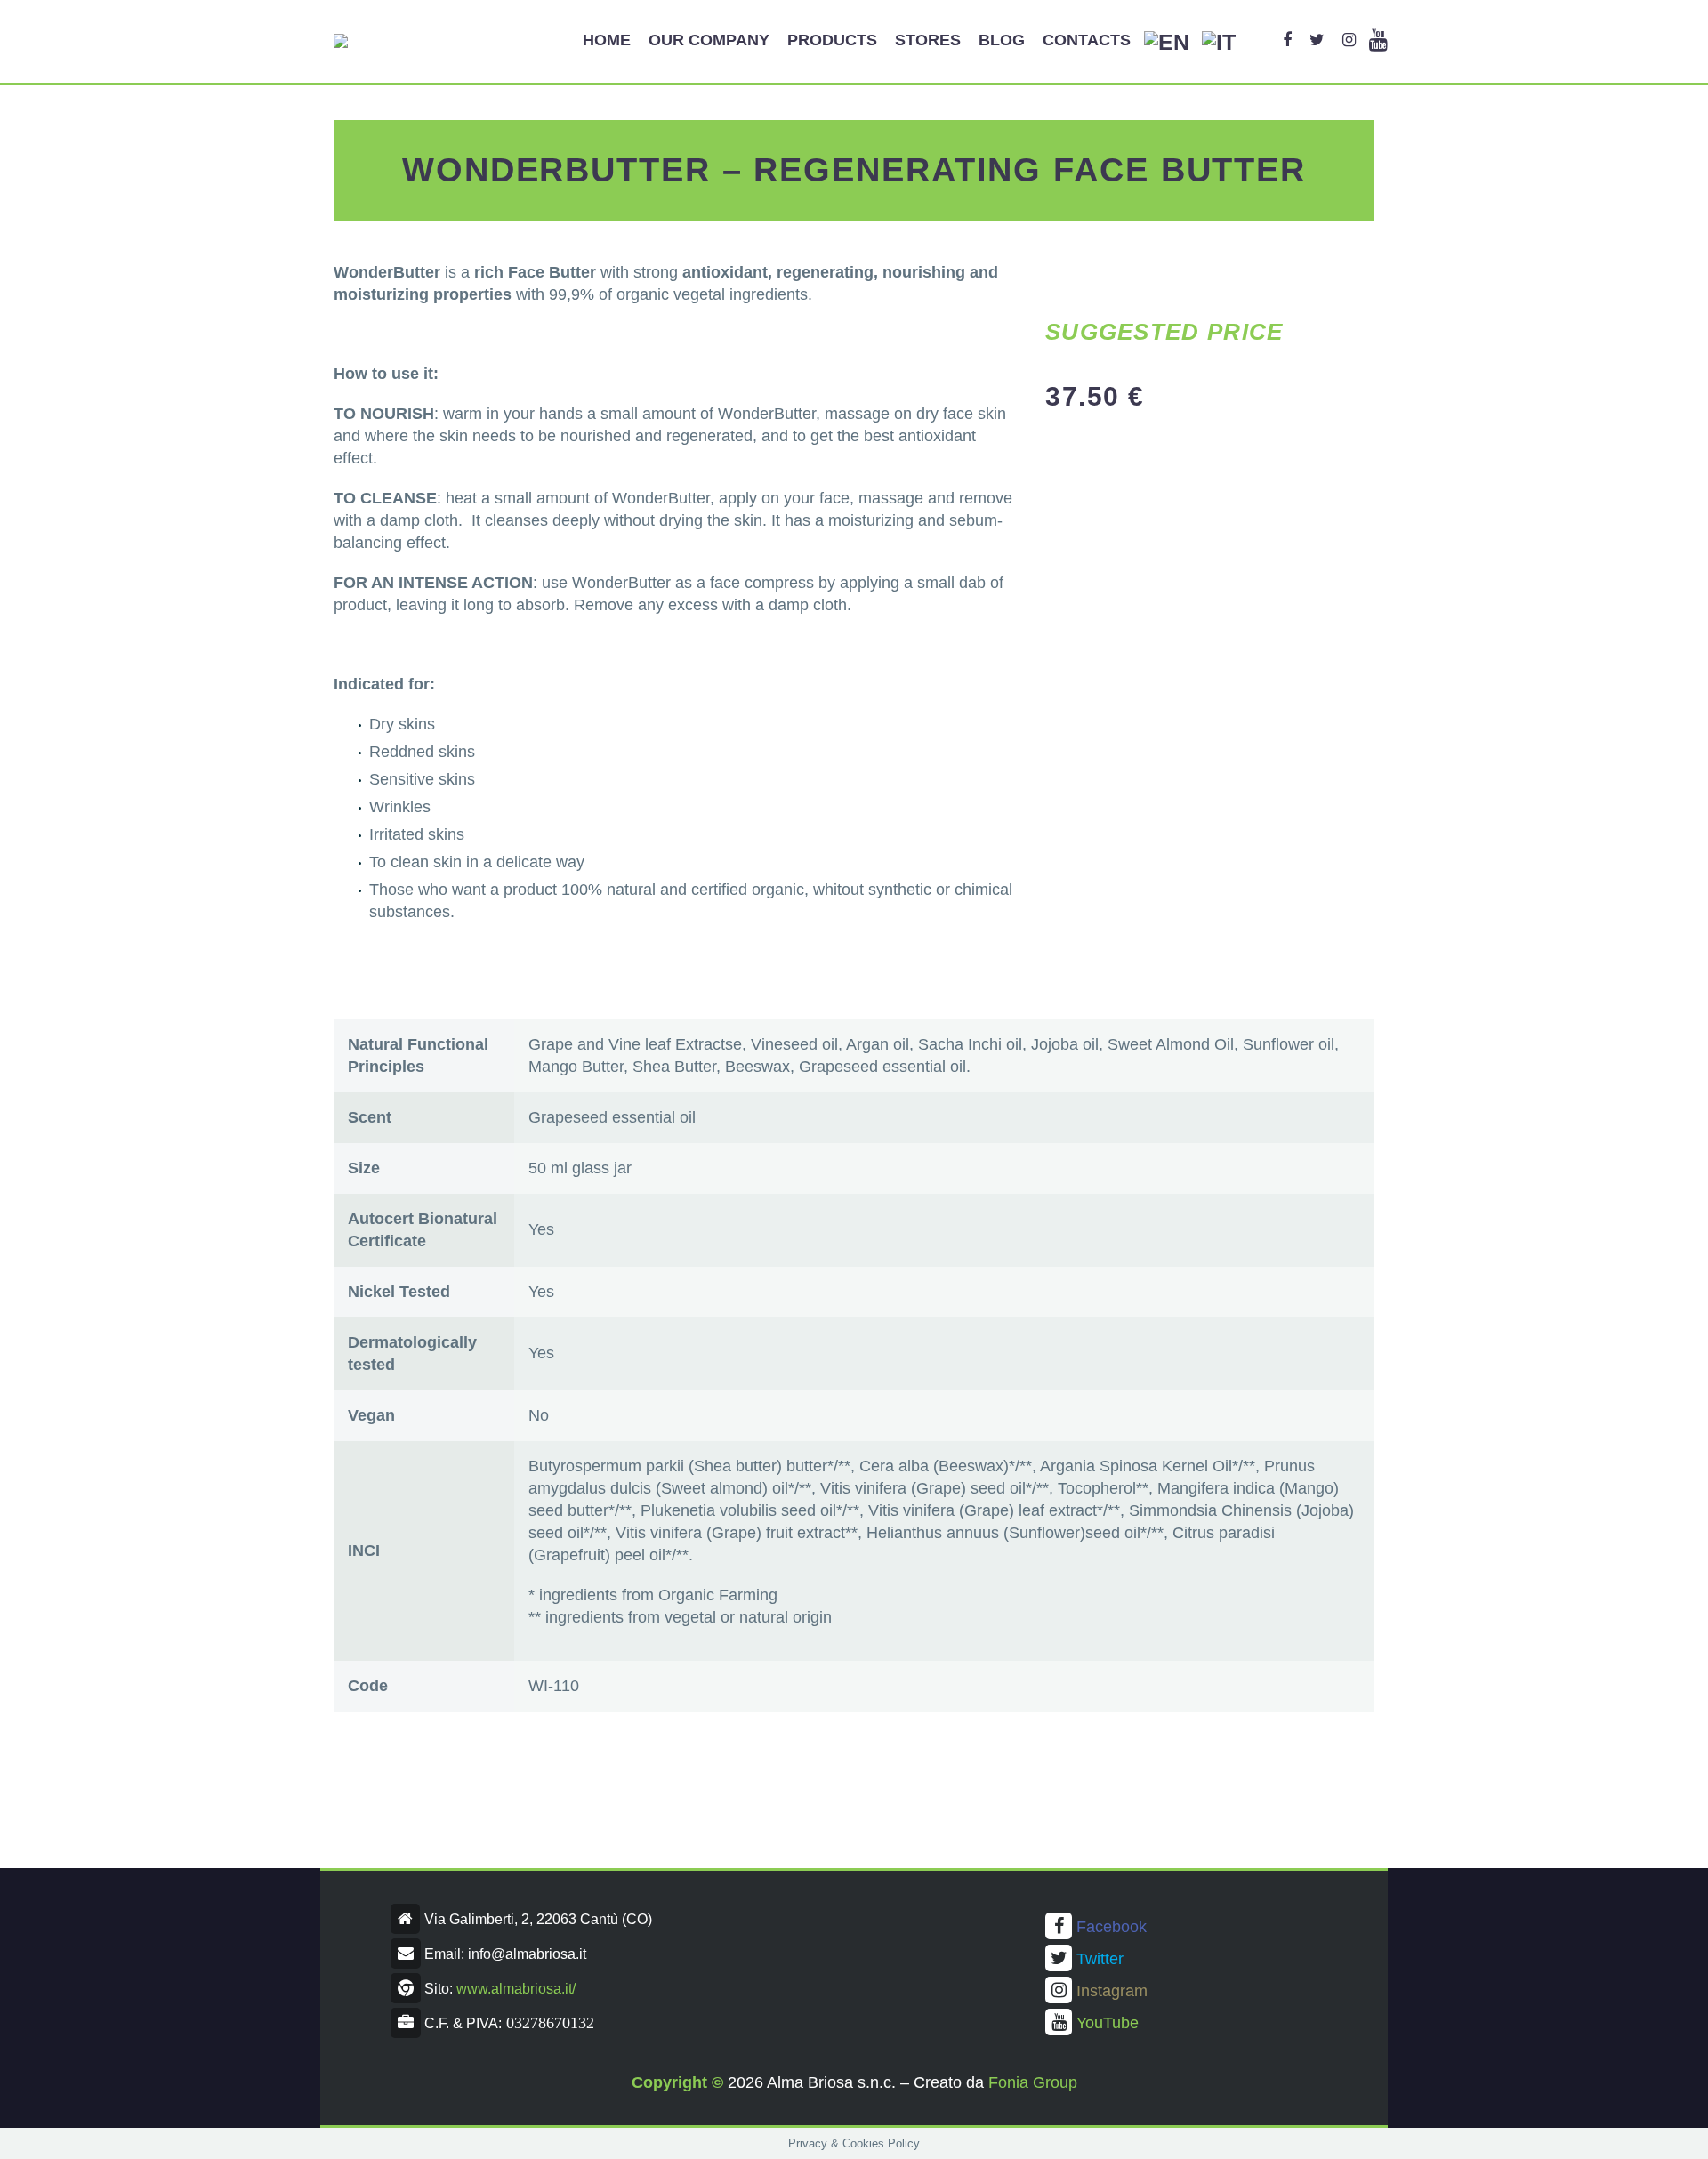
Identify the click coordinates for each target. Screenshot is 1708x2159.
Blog (1002, 40)
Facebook (1112, 1927)
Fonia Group (1033, 2082)
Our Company (709, 40)
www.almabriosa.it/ (516, 1989)
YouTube (1108, 2023)
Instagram (1112, 1991)
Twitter (1100, 1959)
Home (607, 40)
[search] (1259, 40)
